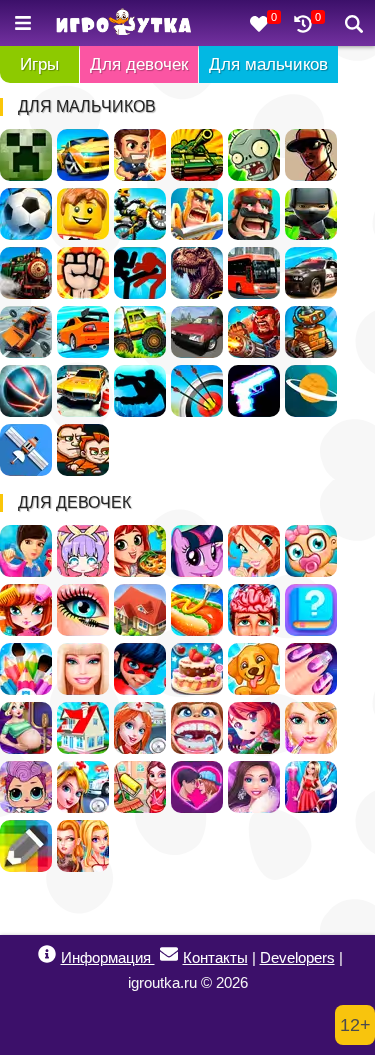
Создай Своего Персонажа (83, 551)
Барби (83, 669)
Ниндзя (311, 214)
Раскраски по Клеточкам (26, 846)
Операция (254, 610)
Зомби (254, 155)
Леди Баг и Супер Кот (140, 669)
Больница (140, 728)
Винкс (254, 551)
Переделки (83, 728)
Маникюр (311, 669)
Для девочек (139, 64)
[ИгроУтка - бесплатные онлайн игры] (123, 23)
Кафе (197, 610)
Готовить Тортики (197, 669)
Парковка (83, 391)
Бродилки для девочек (254, 728)
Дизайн (311, 787)
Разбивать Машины (26, 332)
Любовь (197, 787)
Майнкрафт (26, 155)
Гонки (83, 155)
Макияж (83, 610)
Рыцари (197, 214)
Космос (311, 391)
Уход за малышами (311, 551)
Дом (140, 610)
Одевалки (26, 551)
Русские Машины (197, 332)
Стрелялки (140, 155)
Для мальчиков (268, 64)
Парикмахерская (26, 610)
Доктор (83, 787)
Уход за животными (254, 669)
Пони (197, 551)
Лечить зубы (197, 728)
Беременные (26, 728)
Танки (197, 155)
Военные (254, 332)
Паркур (140, 391)
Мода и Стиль (254, 787)
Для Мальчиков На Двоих (83, 450)
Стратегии (254, 214)
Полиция (311, 273)
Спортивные (26, 391)
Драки (83, 273)
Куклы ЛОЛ (26, 787)
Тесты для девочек (311, 610)
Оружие (254, 391)
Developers (297, 957)
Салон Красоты (311, 728)
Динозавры (197, 273)
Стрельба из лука (197, 391)
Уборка (140, 787)
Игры (39, 64)
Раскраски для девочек (26, 669)
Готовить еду (140, 551)
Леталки (26, 450)
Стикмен (140, 273)
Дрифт (83, 332)
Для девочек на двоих (83, 846)
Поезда (26, 273)
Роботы (311, 332)
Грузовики (140, 332)
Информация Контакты (154, 957)
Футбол (26, 214)
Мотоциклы (140, 214)
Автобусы (254, 273)
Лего (83, 214)
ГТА (311, 155)
